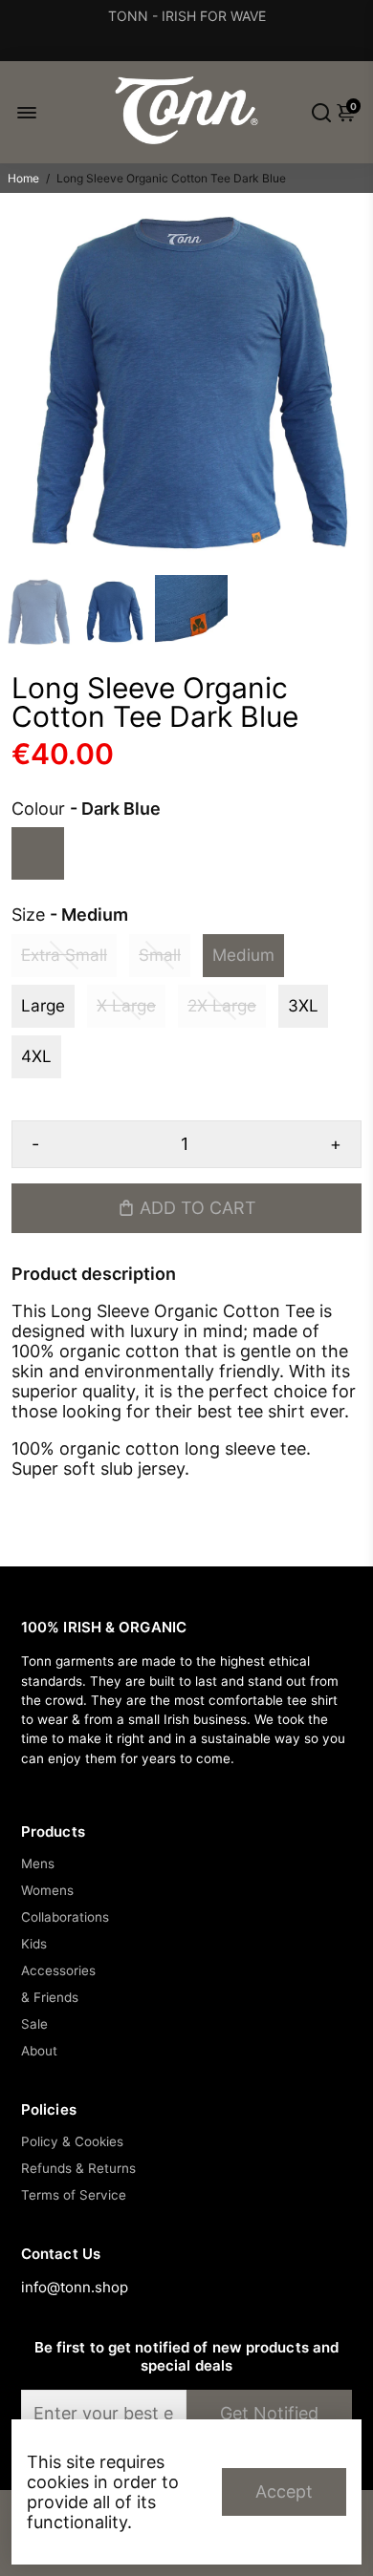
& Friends (50, 1997)
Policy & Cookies (72, 2141)
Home (23, 178)
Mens (38, 1863)
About (39, 2051)
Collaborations (65, 1917)
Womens (47, 1890)
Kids (34, 1944)
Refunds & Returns (78, 2168)
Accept (284, 2491)
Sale (34, 2024)
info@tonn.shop (75, 2287)
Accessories (58, 1970)
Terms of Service (74, 2195)
